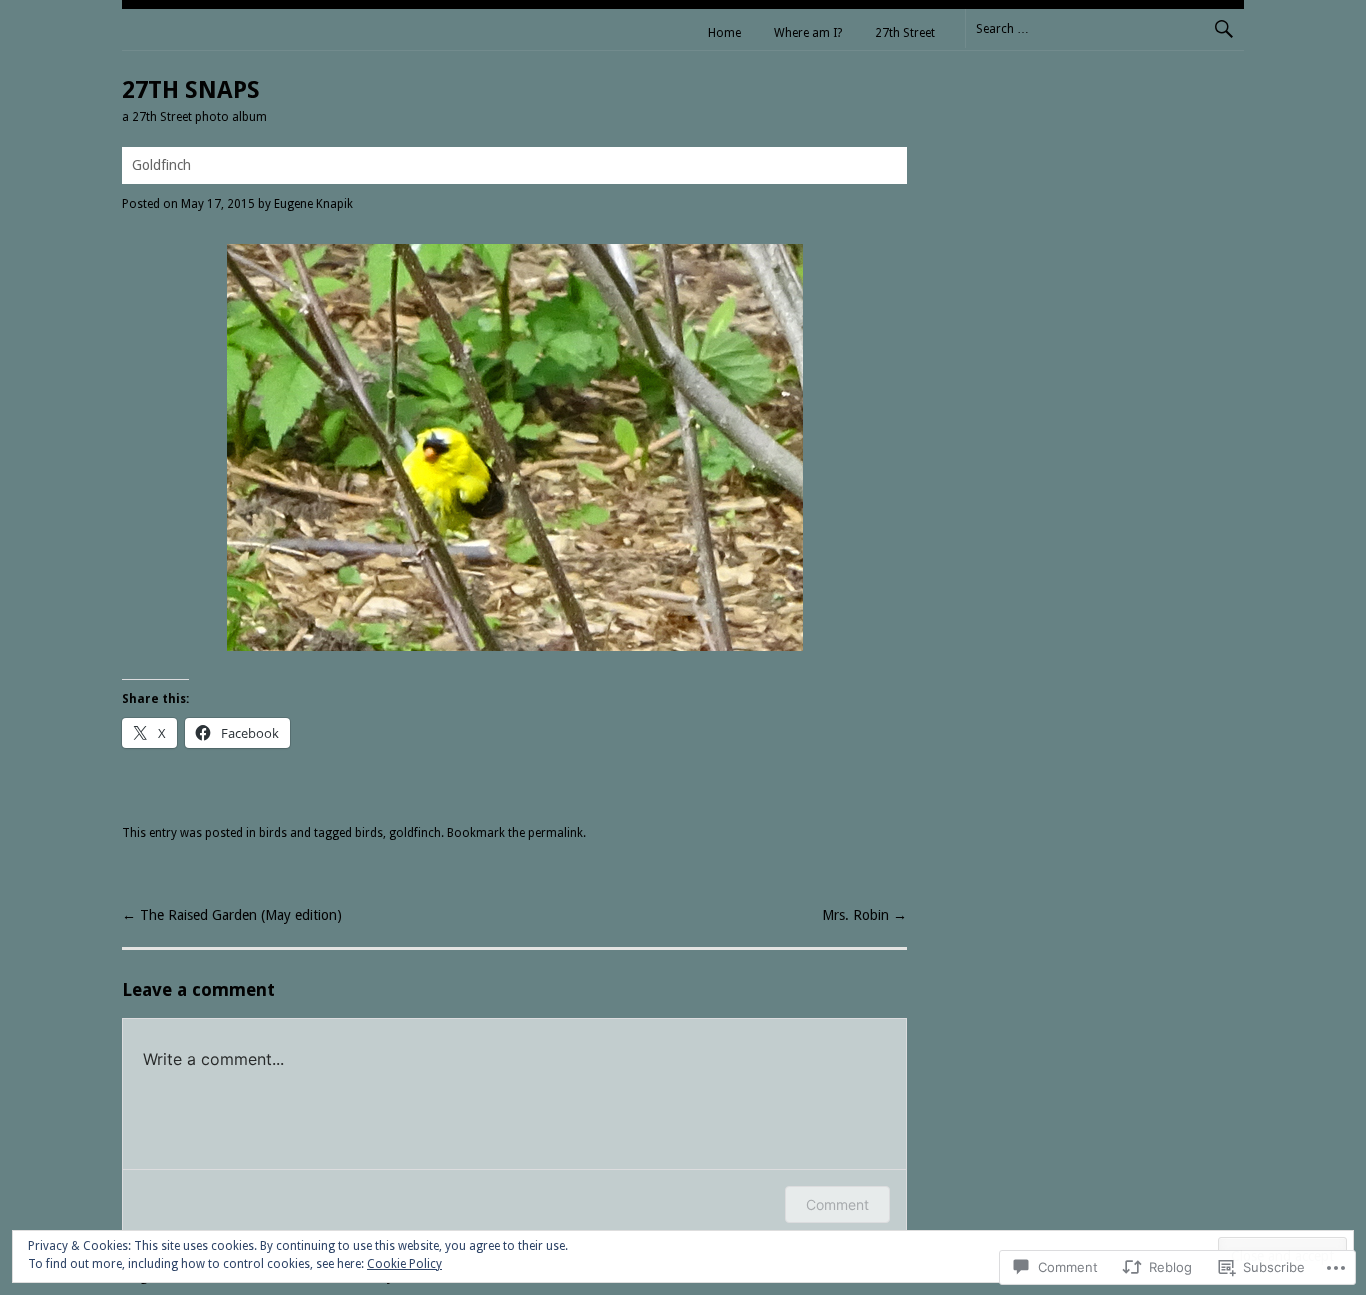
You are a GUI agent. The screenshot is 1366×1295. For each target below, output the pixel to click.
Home (724, 33)
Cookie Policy (404, 1264)
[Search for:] (1104, 28)
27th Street (905, 33)
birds (273, 833)
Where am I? (808, 33)
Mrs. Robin (864, 915)
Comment (837, 1204)
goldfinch (415, 833)
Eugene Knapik (313, 204)
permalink (555, 833)
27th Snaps (191, 90)
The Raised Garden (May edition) (232, 915)
